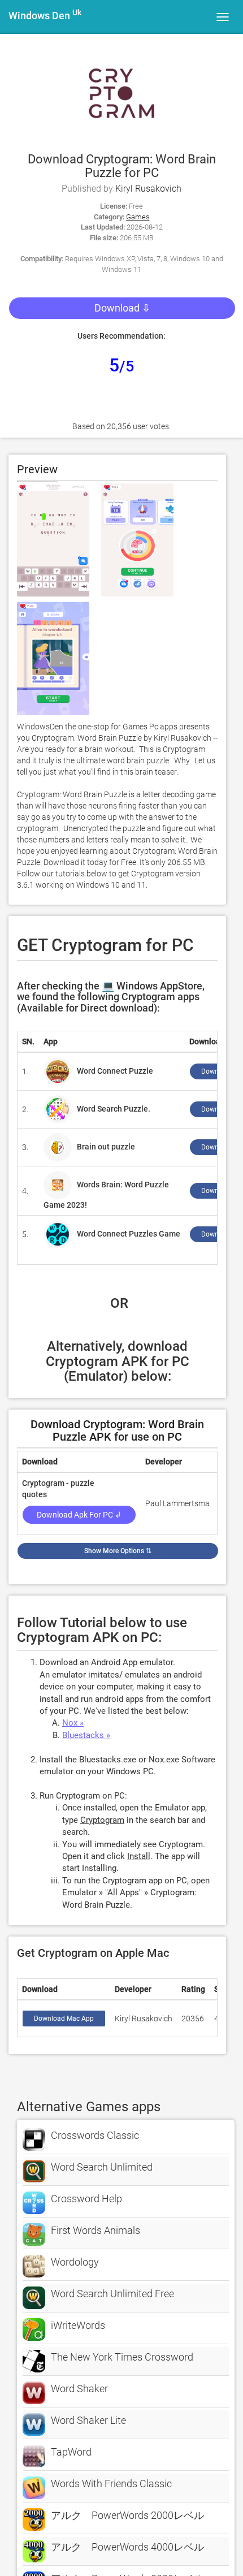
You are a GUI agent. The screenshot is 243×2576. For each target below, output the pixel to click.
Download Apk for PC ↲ (79, 1515)
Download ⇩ (122, 308)
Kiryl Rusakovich (148, 189)
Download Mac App (64, 2019)
